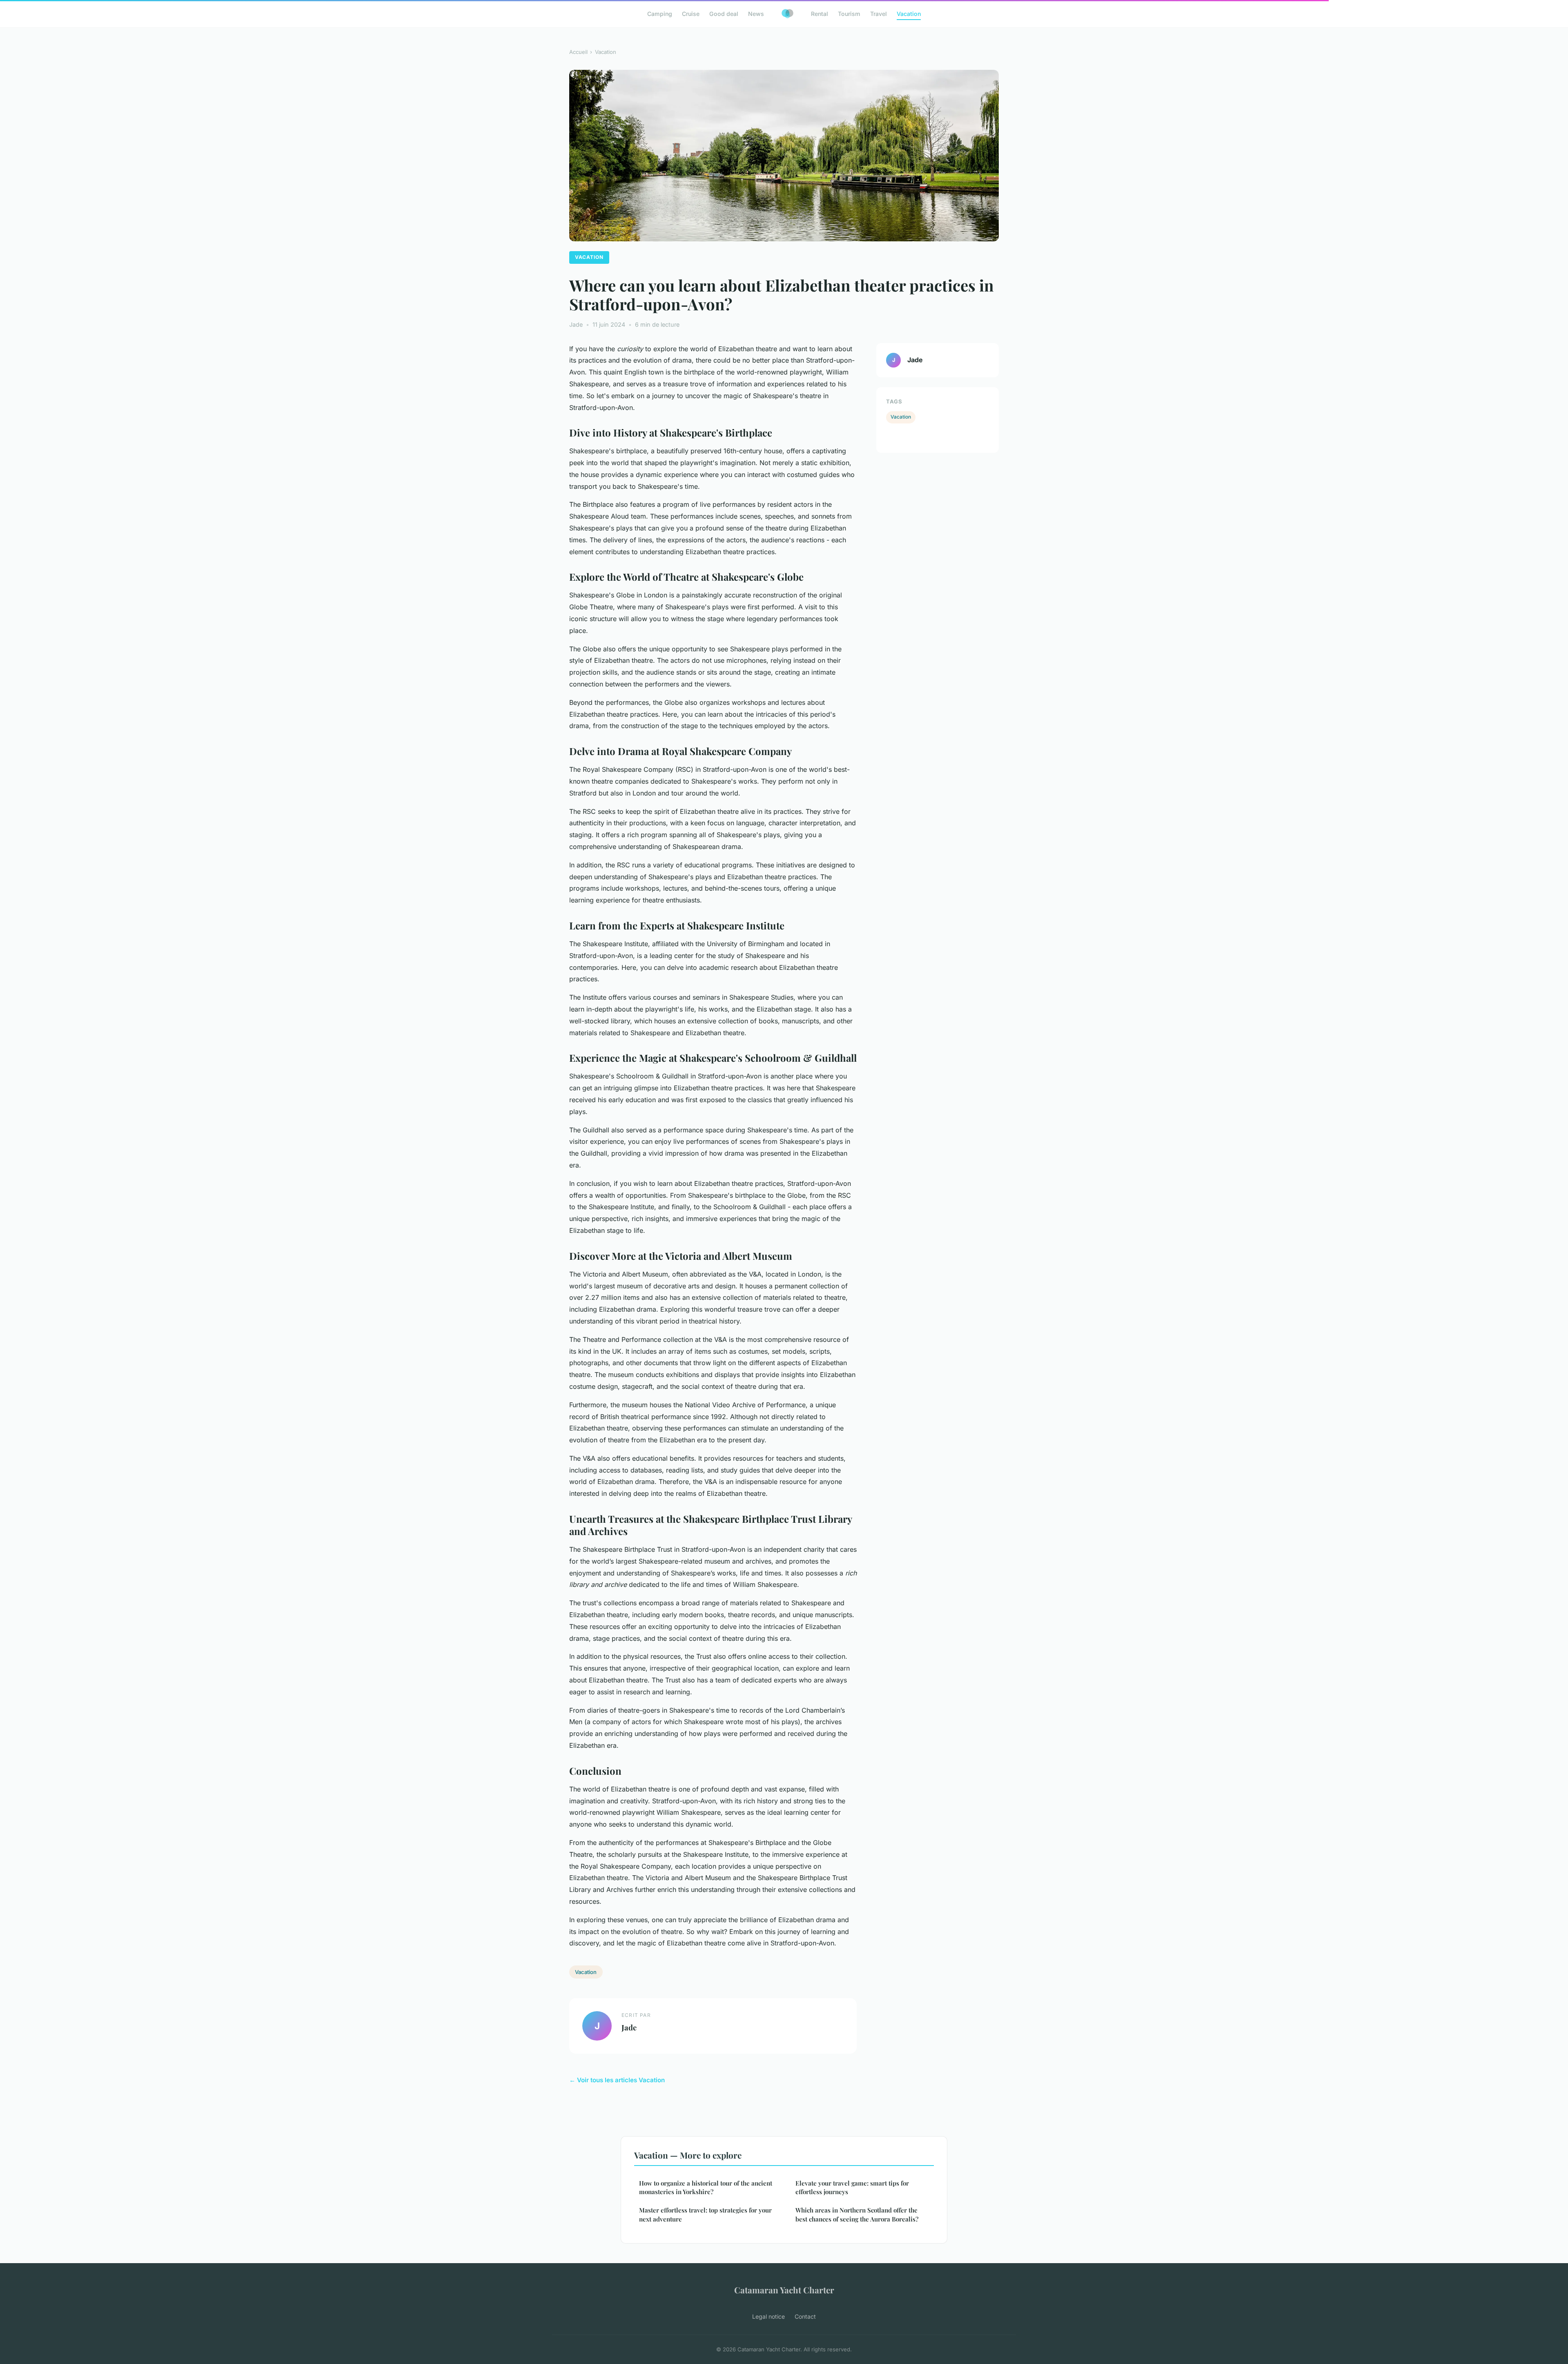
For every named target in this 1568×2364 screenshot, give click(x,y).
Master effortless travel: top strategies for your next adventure (705, 2214)
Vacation (909, 14)
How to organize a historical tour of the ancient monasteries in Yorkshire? (706, 2187)
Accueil (578, 52)
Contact (805, 2316)
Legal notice (768, 2316)
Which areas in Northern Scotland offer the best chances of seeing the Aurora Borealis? (857, 2214)
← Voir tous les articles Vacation (617, 2080)
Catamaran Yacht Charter (784, 2290)
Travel (879, 14)
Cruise (691, 14)
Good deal (724, 14)
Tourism (849, 14)
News (756, 14)
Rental (820, 14)
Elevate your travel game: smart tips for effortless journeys (852, 2187)
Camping (660, 14)
